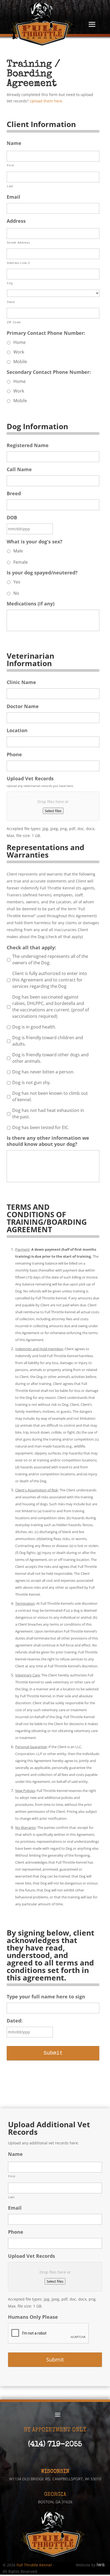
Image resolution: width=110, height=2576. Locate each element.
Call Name (19, 469)
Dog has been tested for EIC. (41, 1127)
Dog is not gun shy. (32, 1082)
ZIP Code (14, 322)
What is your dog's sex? (35, 542)
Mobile (20, 362)
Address (16, 221)
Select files (53, 811)
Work (19, 352)
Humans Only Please (33, 2317)
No (16, 593)
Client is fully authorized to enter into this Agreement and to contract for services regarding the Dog (50, 980)
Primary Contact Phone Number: (46, 333)
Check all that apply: (31, 948)
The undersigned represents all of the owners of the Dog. (50, 959)
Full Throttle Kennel (34, 2565)
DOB (12, 518)
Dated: (15, 2021)
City (10, 283)
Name (14, 143)
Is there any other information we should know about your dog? (48, 1141)
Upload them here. (46, 101)
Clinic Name (21, 682)
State (11, 302)
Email (13, 197)
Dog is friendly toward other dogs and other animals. (50, 1058)
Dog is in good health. (34, 1027)
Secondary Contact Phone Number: (49, 372)
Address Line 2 (18, 263)
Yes (17, 582)
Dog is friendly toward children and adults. (48, 1041)
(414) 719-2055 (55, 2445)
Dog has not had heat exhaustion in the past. (48, 1114)
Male (18, 551)
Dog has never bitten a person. (43, 1072)
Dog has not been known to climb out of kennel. (50, 1096)
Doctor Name (23, 706)
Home (19, 342)
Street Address (18, 242)
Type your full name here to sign (46, 1997)
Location (17, 730)
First (10, 165)
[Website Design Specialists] (101, 2565)
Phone (14, 755)
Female (21, 562)
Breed (14, 494)
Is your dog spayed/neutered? (42, 573)
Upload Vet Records (30, 779)
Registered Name (28, 445)
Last (10, 186)
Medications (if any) (31, 604)
